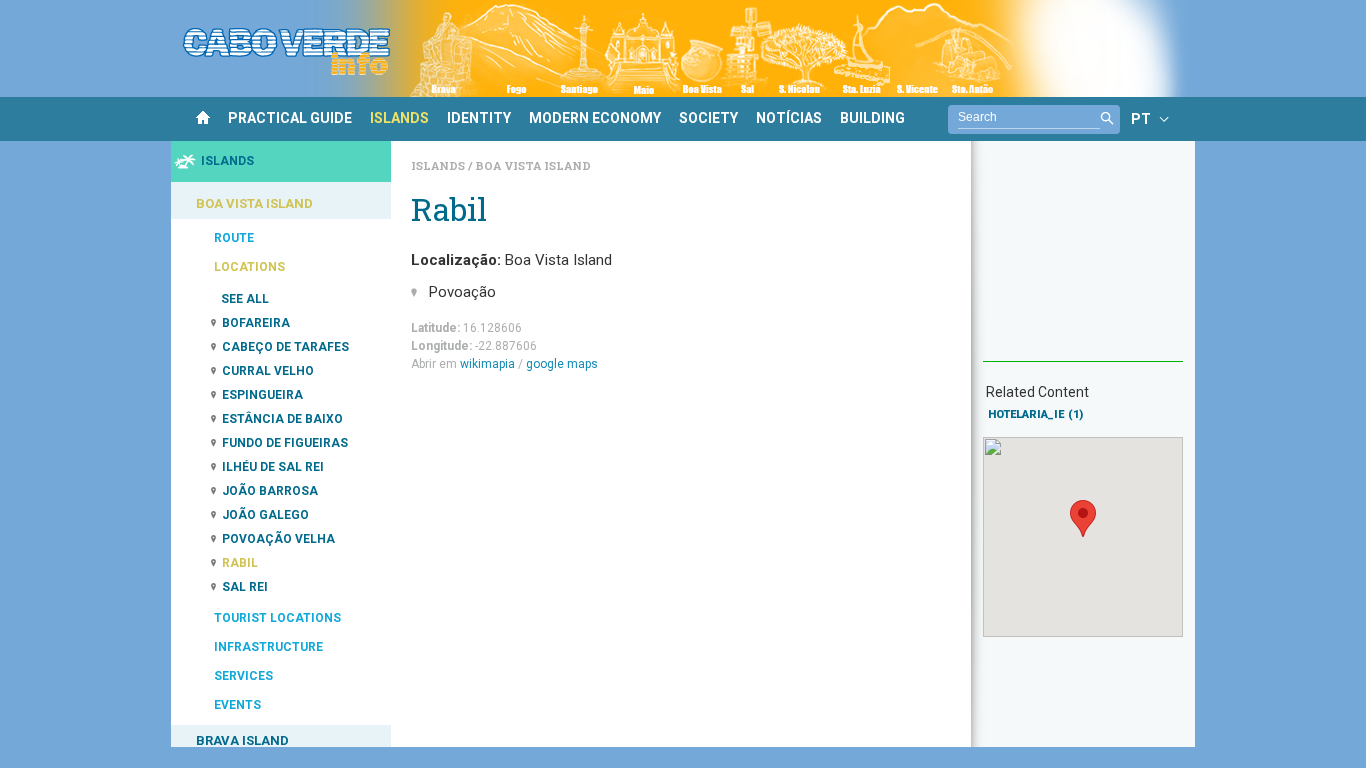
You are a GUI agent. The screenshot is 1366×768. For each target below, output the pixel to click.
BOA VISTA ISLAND (254, 203)
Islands (439, 165)
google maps (562, 364)
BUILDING (872, 118)
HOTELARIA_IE (1035, 414)
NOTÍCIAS (789, 118)
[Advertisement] (1083, 261)
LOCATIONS (249, 267)
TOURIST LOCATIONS (277, 618)
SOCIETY (708, 118)
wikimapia (487, 364)
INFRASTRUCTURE (268, 647)
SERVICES (243, 676)
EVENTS (237, 705)
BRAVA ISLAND (242, 740)
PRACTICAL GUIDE (290, 118)
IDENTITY (479, 118)
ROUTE (234, 238)
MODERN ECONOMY (595, 118)
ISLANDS (399, 118)
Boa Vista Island (533, 165)
